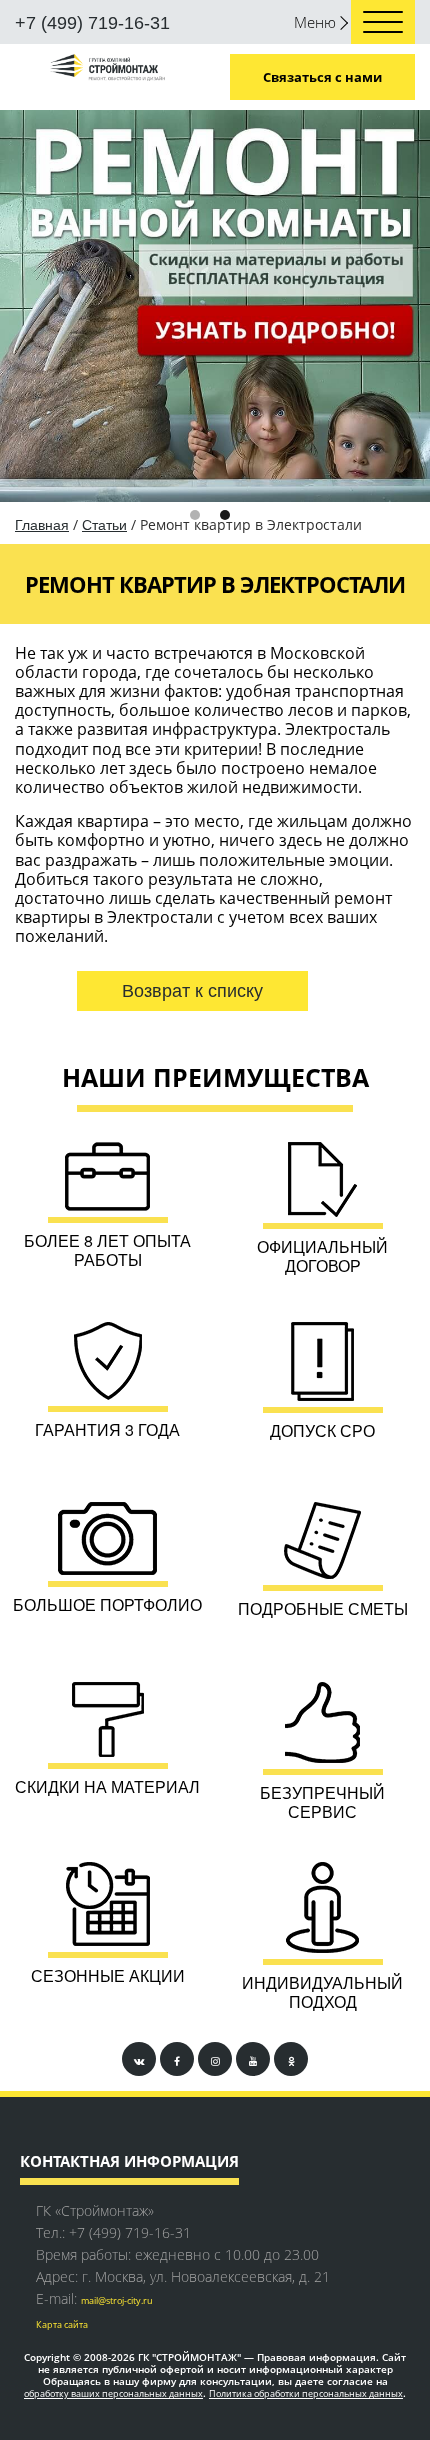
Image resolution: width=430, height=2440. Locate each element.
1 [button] (120, 142)
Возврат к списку (192, 618)
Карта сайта (62, 1952)
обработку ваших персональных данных (113, 2021)
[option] (215, 119)
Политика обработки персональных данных (306, 2021)
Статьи (104, 152)
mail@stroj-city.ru (117, 1928)
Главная (42, 152)
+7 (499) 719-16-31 (92, 23)
